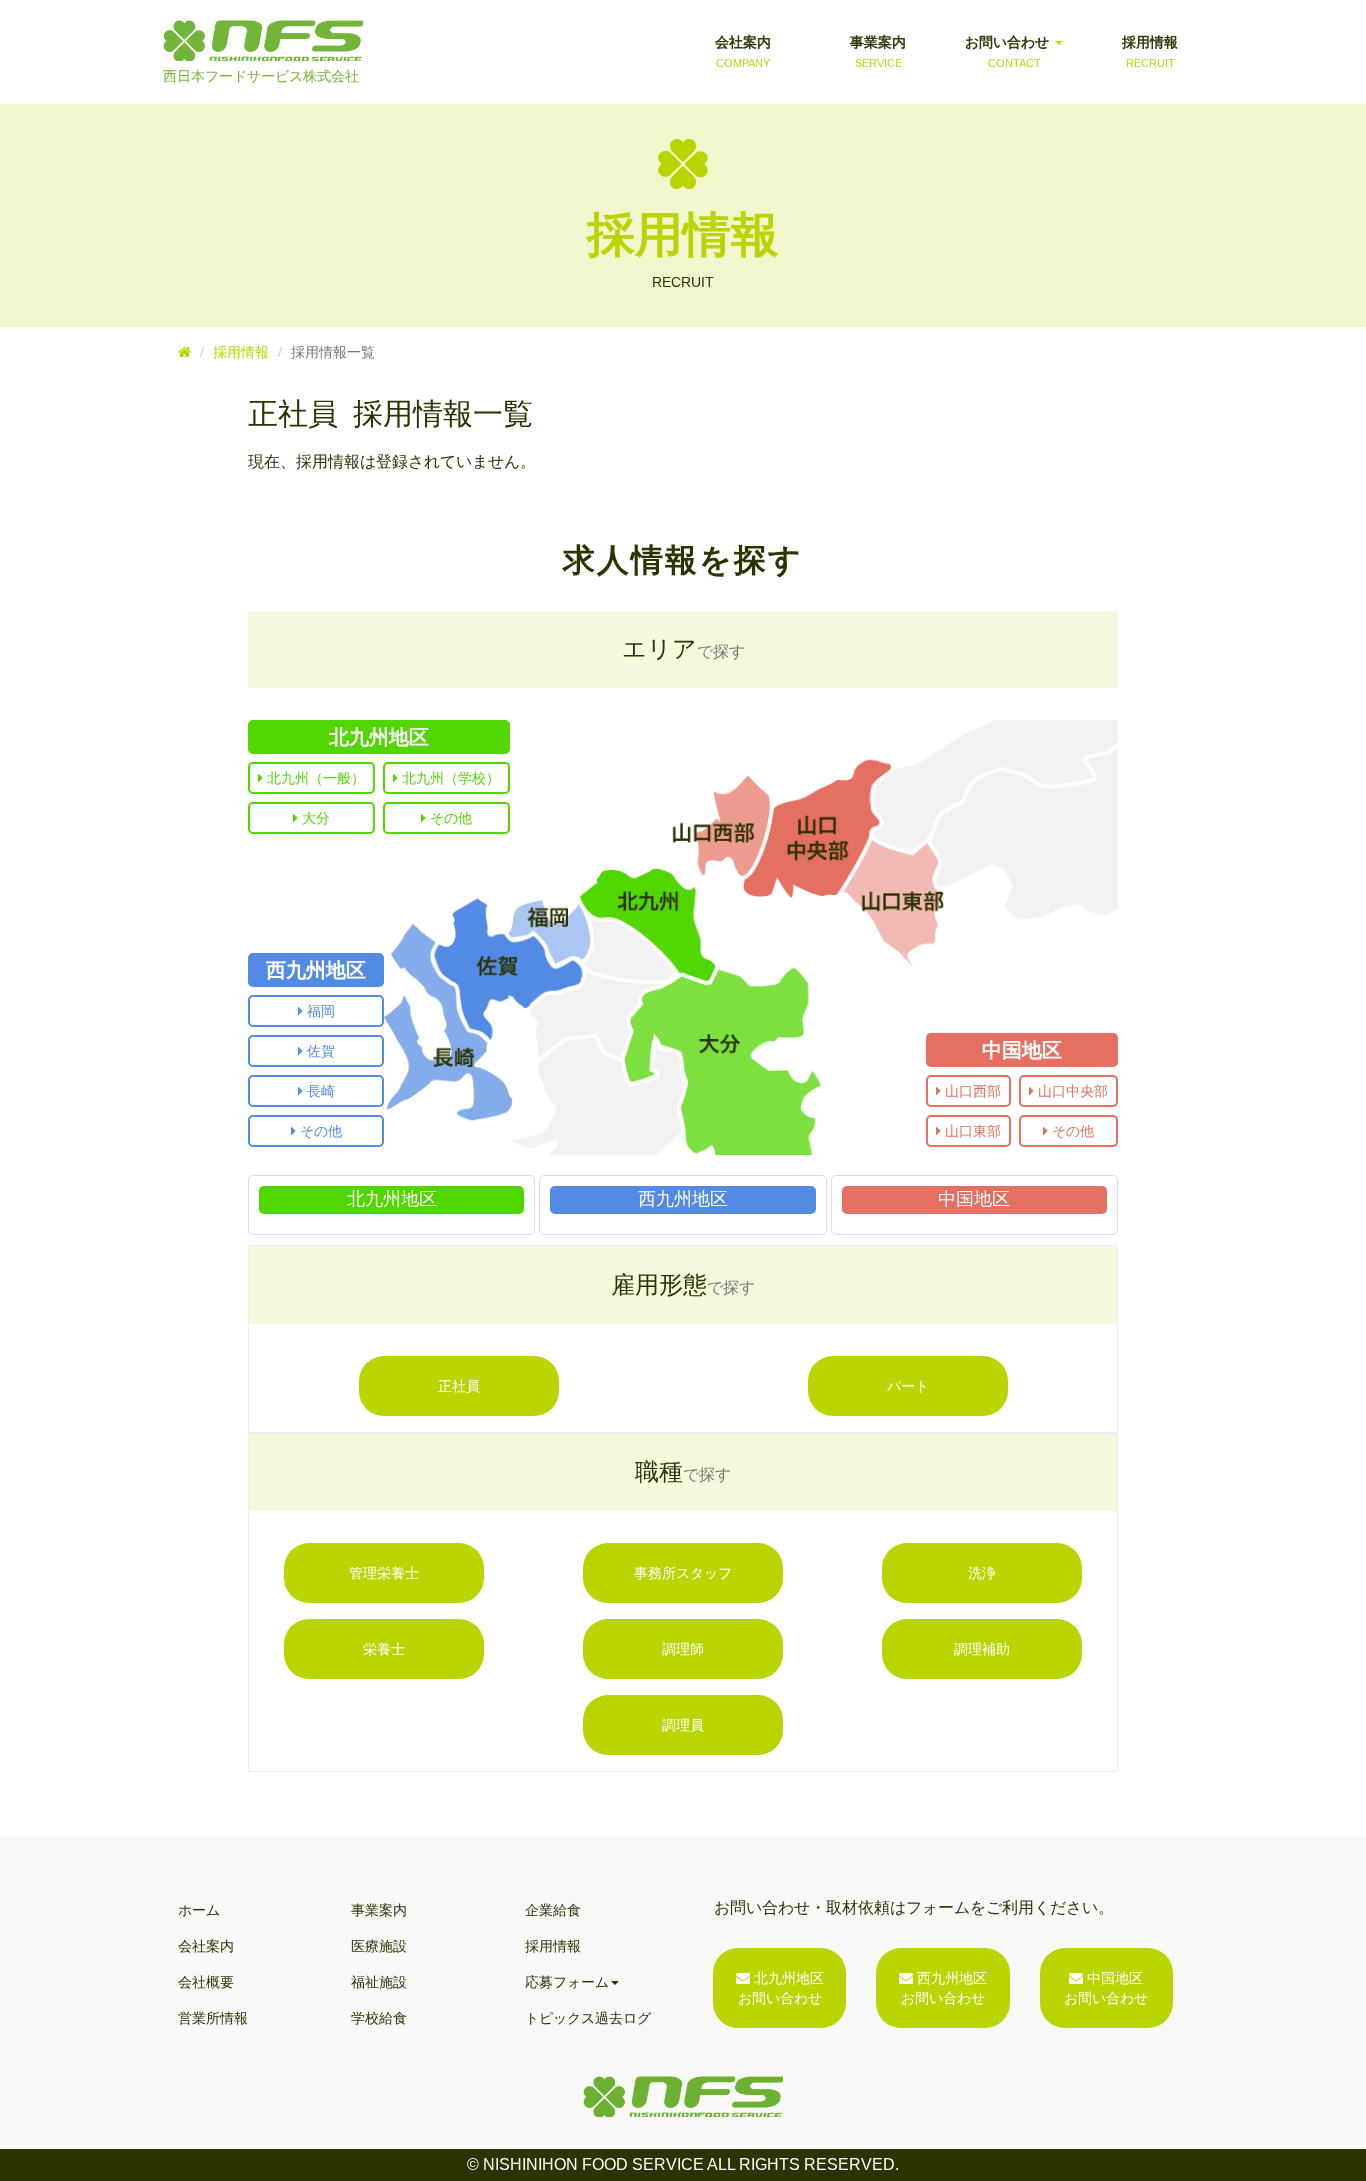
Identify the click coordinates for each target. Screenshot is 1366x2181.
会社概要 (206, 1982)
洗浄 (982, 1573)
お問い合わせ (1009, 51)
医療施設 (379, 1946)
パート (908, 1386)
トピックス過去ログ (588, 2018)
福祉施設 (379, 1982)
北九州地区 (379, 737)
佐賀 (319, 1051)
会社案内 (743, 51)
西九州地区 (316, 970)
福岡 (319, 1011)
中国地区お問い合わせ (1106, 1988)
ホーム (199, 1910)
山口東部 (971, 1131)
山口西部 (971, 1091)
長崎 (319, 1091)
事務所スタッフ (683, 1573)
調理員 (683, 1725)
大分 (314, 818)
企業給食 (553, 1910)
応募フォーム (567, 1982)
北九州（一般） (314, 778)
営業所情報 (213, 2018)
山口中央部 (1071, 1091)
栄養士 (384, 1649)
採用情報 (1150, 51)
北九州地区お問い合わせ (781, 1988)
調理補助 (982, 1649)
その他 (449, 818)
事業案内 (878, 51)
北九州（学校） (449, 778)
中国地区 (1022, 1050)
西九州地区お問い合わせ (944, 1988)
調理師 (683, 1649)
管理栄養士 (384, 1573)
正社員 (459, 1386)
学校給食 (379, 2018)
